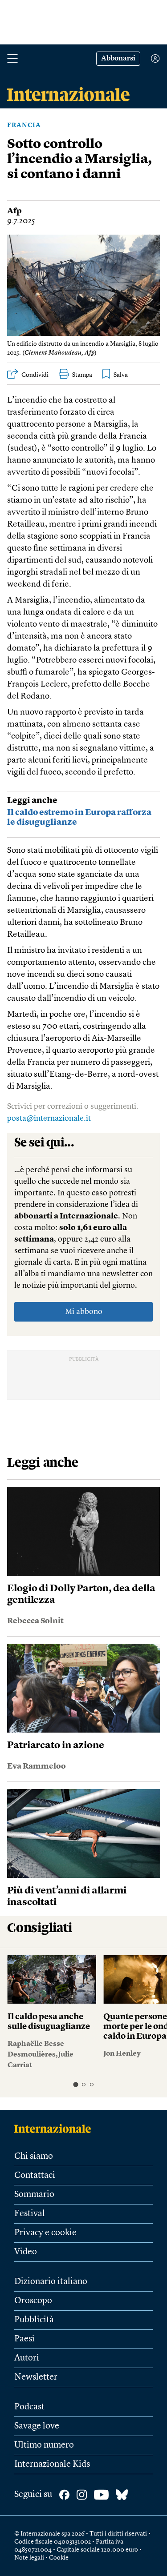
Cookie (59, 2558)
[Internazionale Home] (55, 2129)
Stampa (82, 375)
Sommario (34, 2195)
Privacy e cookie (45, 2233)
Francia (24, 125)
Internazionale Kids (52, 2464)
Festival (30, 2214)
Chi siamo (34, 2157)
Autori (27, 2358)
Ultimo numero (44, 2445)
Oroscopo (33, 2301)
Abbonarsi (118, 59)
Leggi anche (32, 801)
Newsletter (36, 2377)
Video (26, 2252)
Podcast (29, 2407)
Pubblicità (34, 2320)
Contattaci (35, 2176)
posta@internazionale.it (49, 1118)
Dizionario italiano (51, 2282)
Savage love (37, 2426)
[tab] (75, 2084)
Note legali (29, 2558)
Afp (14, 211)
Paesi (24, 2339)
